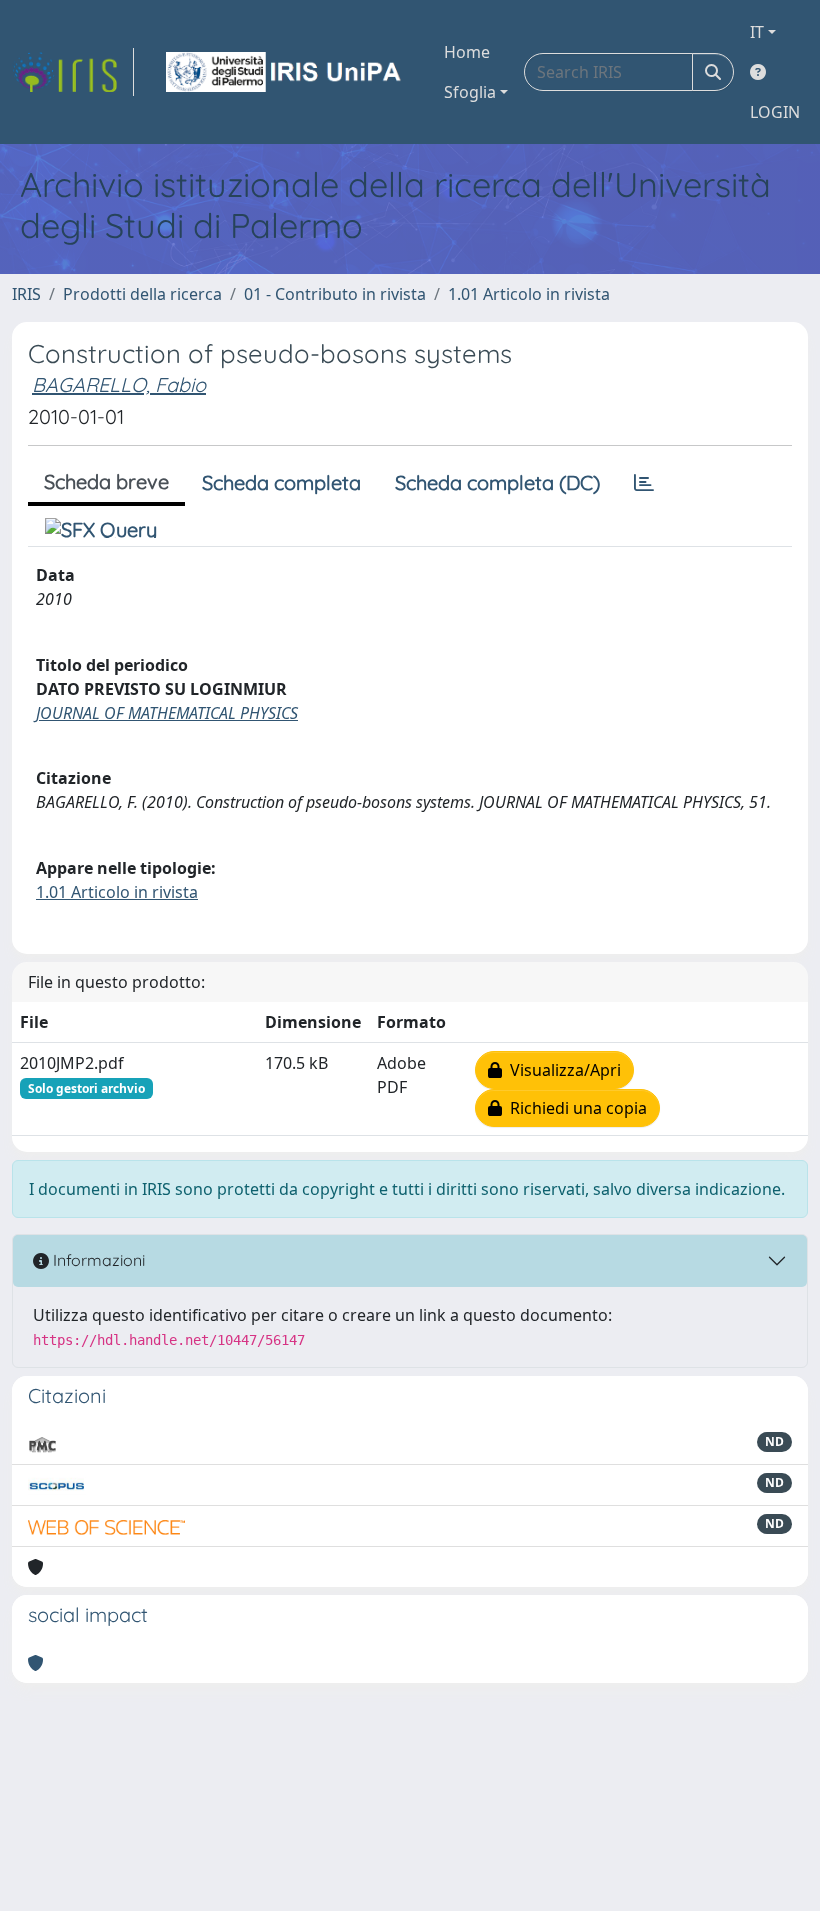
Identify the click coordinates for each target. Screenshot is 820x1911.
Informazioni (97, 1260)
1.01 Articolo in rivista (529, 294)
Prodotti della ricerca (142, 294)
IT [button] (757, 32)
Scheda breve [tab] (106, 481)
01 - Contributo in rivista (335, 294)
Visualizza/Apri (561, 1070)
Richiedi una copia (574, 1108)
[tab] (644, 483)
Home (467, 52)
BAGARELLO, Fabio (119, 384)
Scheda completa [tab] (281, 482)
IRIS (26, 294)
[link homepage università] (285, 72)
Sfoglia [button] (470, 92)
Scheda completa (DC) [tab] (497, 482)
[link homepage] (73, 72)
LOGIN (775, 112)
